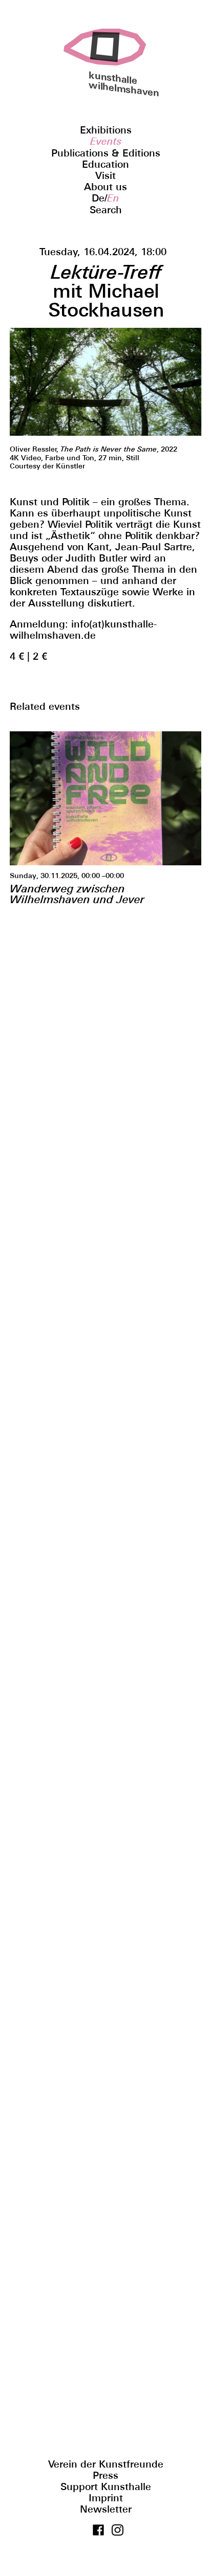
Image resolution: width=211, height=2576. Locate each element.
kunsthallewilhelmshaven (105, 84)
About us (105, 187)
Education (105, 164)
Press (105, 2475)
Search (106, 210)
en (113, 198)
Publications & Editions (106, 153)
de (98, 198)
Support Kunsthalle (106, 2487)
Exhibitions (106, 130)
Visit (105, 175)
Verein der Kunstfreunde (106, 2464)
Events (106, 141)
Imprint (106, 2498)
